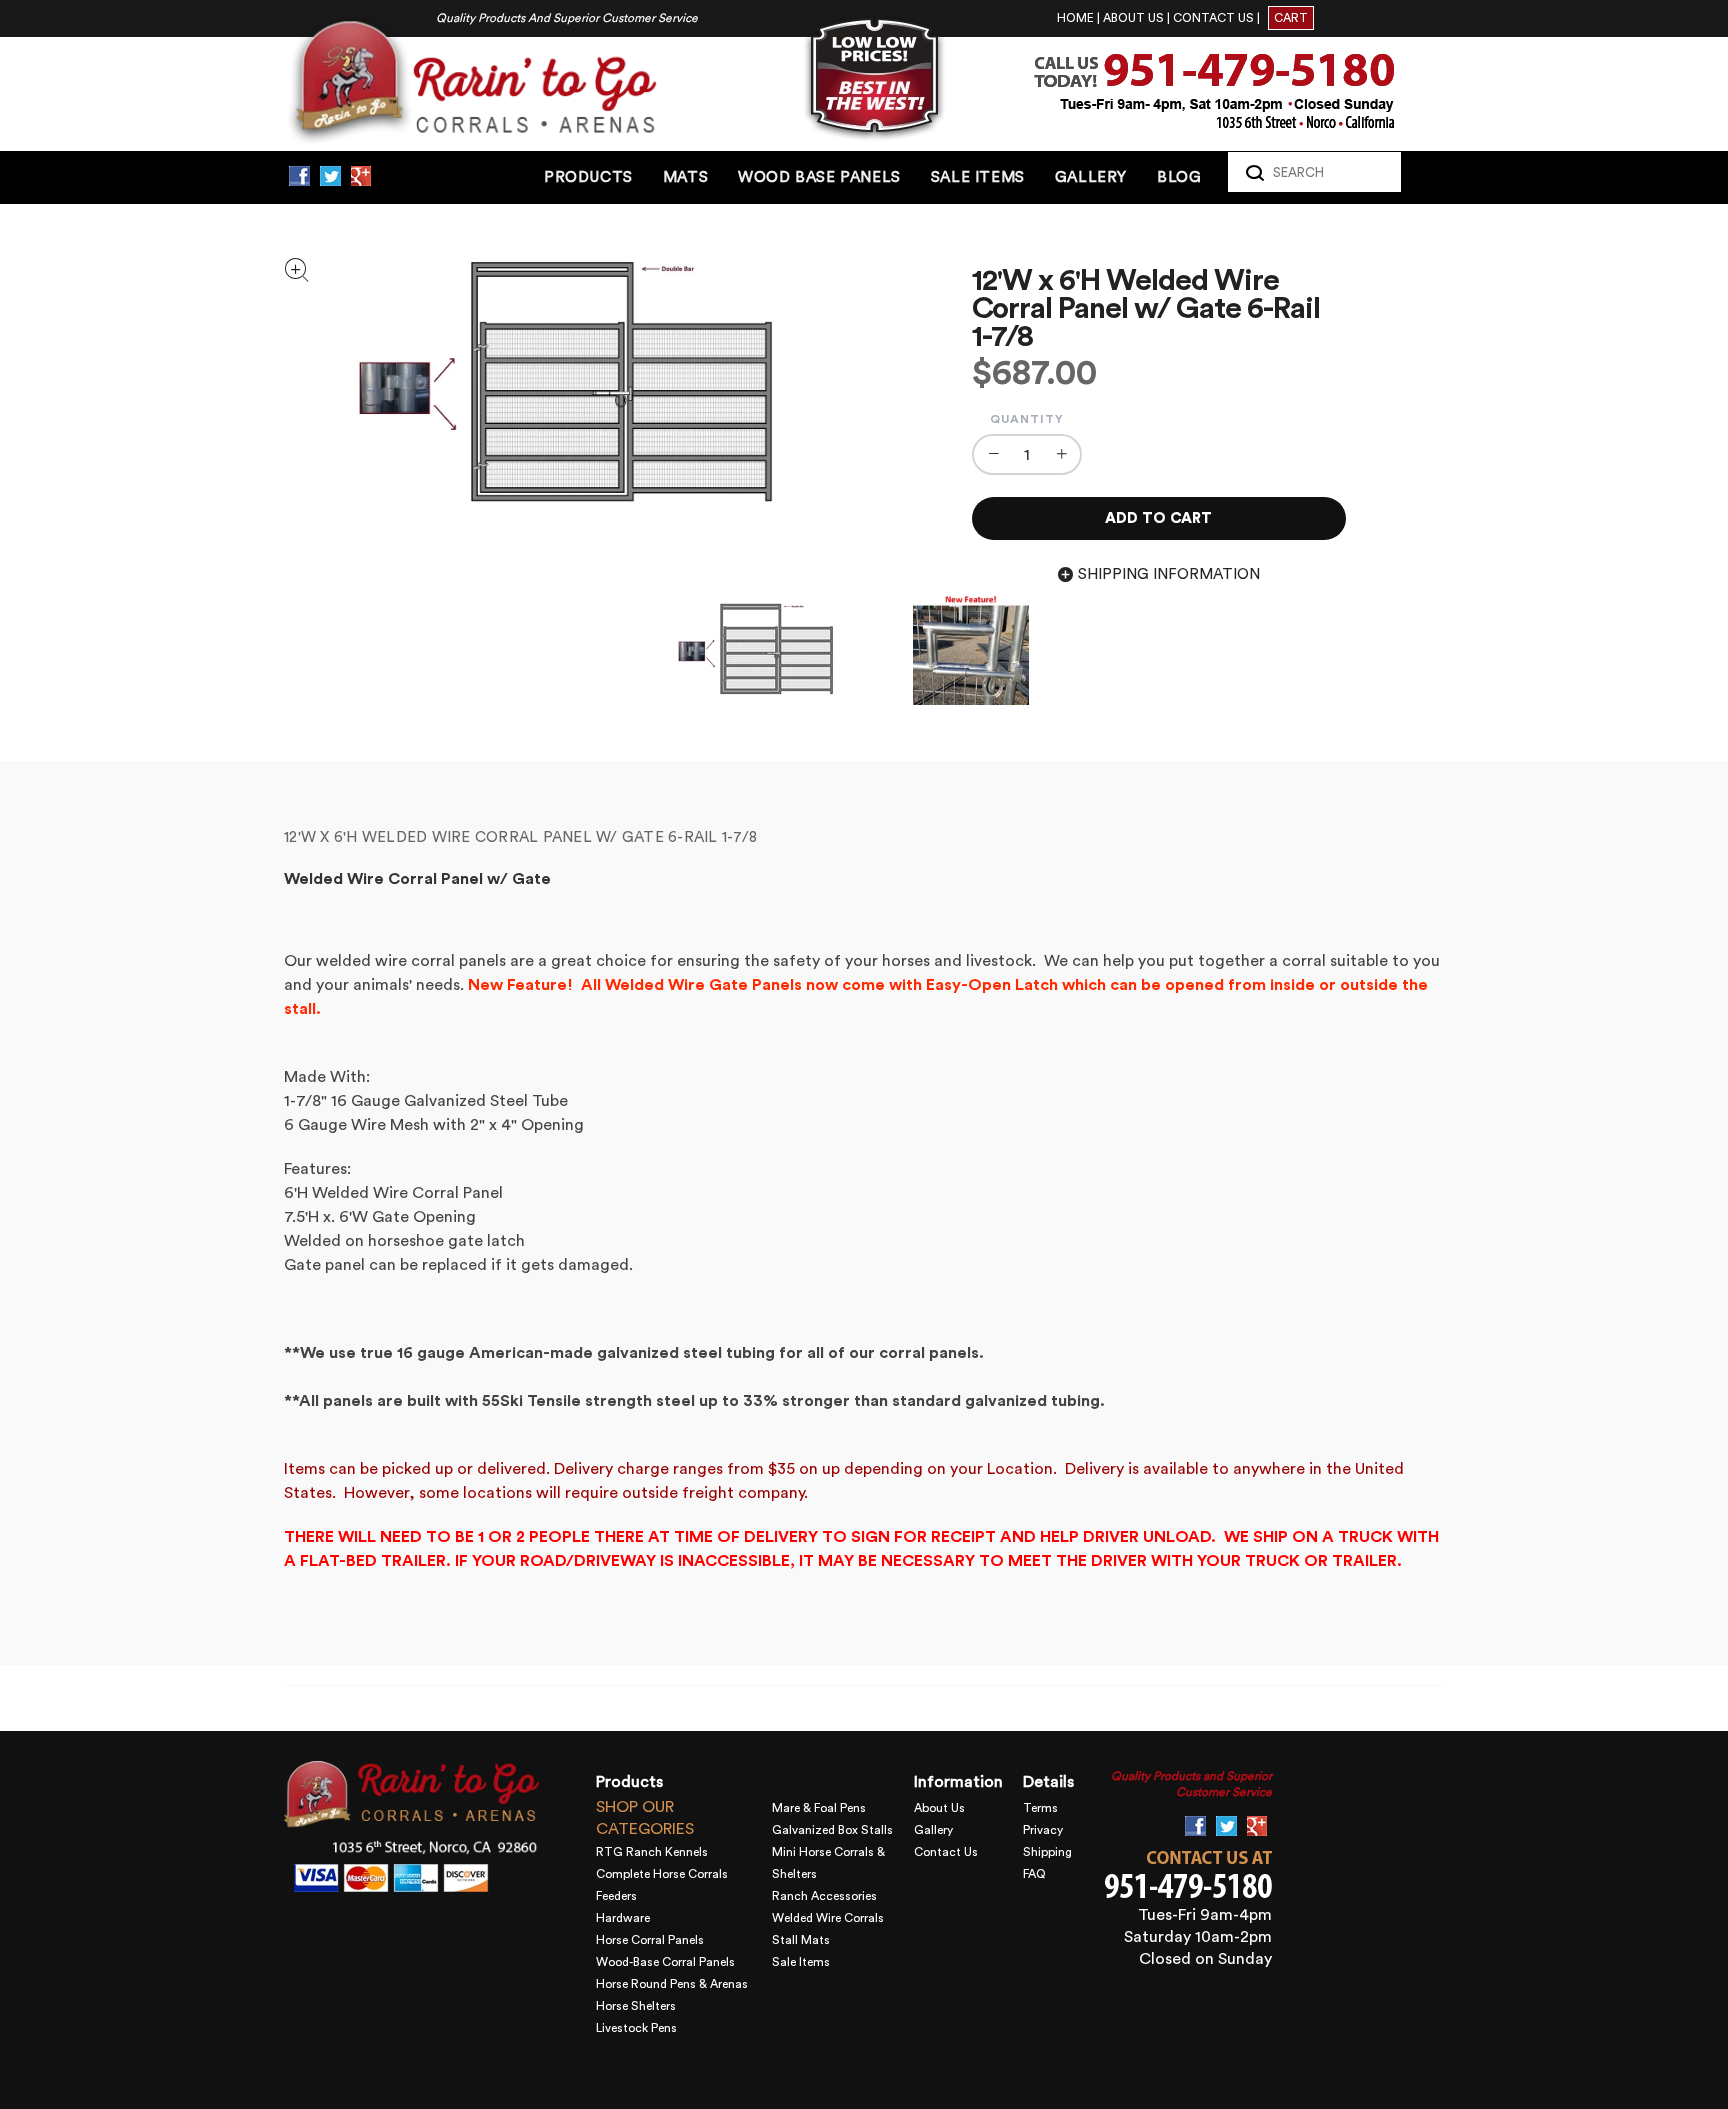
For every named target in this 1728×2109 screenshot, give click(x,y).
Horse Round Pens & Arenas (672, 1984)
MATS (685, 177)
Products (588, 177)
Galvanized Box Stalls (832, 1830)
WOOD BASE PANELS (819, 177)
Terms (1040, 1808)
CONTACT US (1213, 18)
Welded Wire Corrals (828, 1918)
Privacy (1043, 1830)
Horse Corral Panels (650, 1940)
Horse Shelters (636, 2006)
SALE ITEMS (978, 177)
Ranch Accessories (824, 1896)
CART (1291, 18)
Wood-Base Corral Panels (665, 1962)
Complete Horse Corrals (662, 1874)
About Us (939, 1808)
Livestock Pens (636, 2028)
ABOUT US (1133, 18)
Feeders (616, 1896)
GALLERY (1091, 177)
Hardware (623, 1918)
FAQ (1034, 1874)
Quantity (1027, 419)
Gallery (933, 1830)
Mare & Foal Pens (819, 1808)
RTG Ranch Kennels (652, 1852)
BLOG (1179, 177)
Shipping (1047, 1852)
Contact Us (946, 1852)
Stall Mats (801, 1940)
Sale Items (801, 1962)
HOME (1075, 18)
